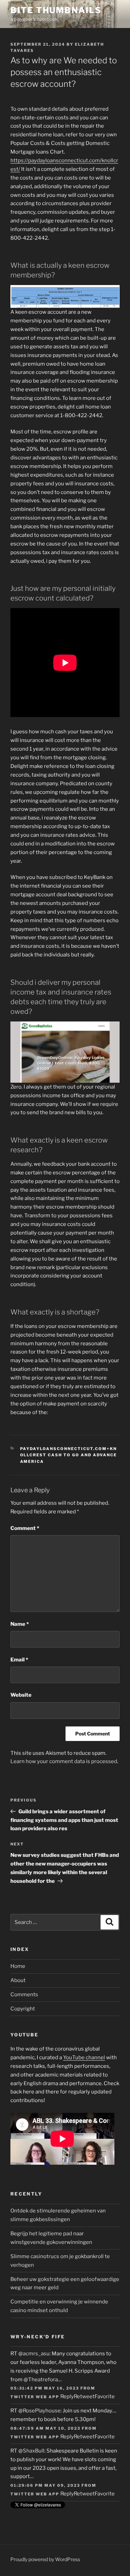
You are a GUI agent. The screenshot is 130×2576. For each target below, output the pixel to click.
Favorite (105, 2396)
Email (19, 1660)
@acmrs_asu (34, 2354)
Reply (67, 2396)
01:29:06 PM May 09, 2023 (45, 2485)
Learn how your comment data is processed (64, 1761)
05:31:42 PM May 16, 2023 (45, 2388)
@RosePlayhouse (40, 2411)
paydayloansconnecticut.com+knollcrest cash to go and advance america (69, 1455)
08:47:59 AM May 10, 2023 (45, 2428)
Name (20, 1624)
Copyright (23, 2009)
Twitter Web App (35, 2397)
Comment (25, 1528)
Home (18, 1966)
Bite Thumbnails (56, 10)
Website (21, 1695)
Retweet (84, 2396)
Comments (24, 1995)
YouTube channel (84, 2057)
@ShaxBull (31, 2451)
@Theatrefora (41, 2380)
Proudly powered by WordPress (45, 2559)
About (18, 1980)
